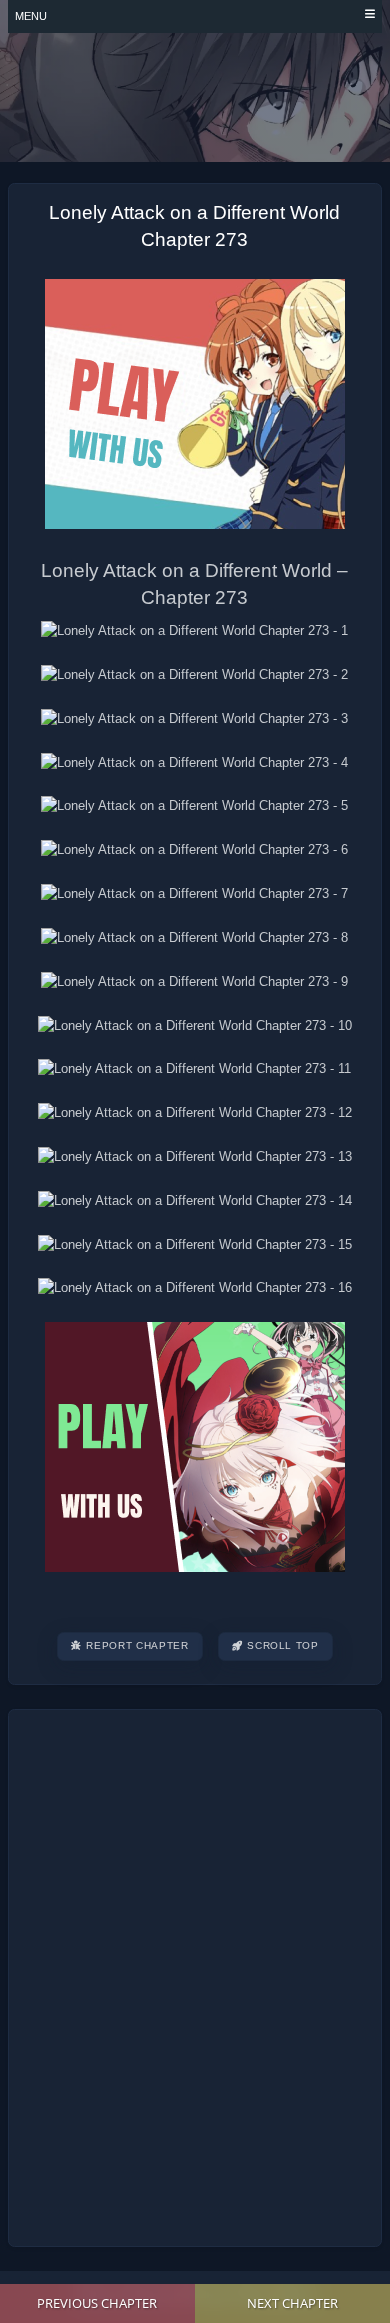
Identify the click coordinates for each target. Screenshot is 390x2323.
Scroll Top (283, 1645)
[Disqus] (195, 1975)
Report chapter (137, 1645)
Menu (31, 16)
